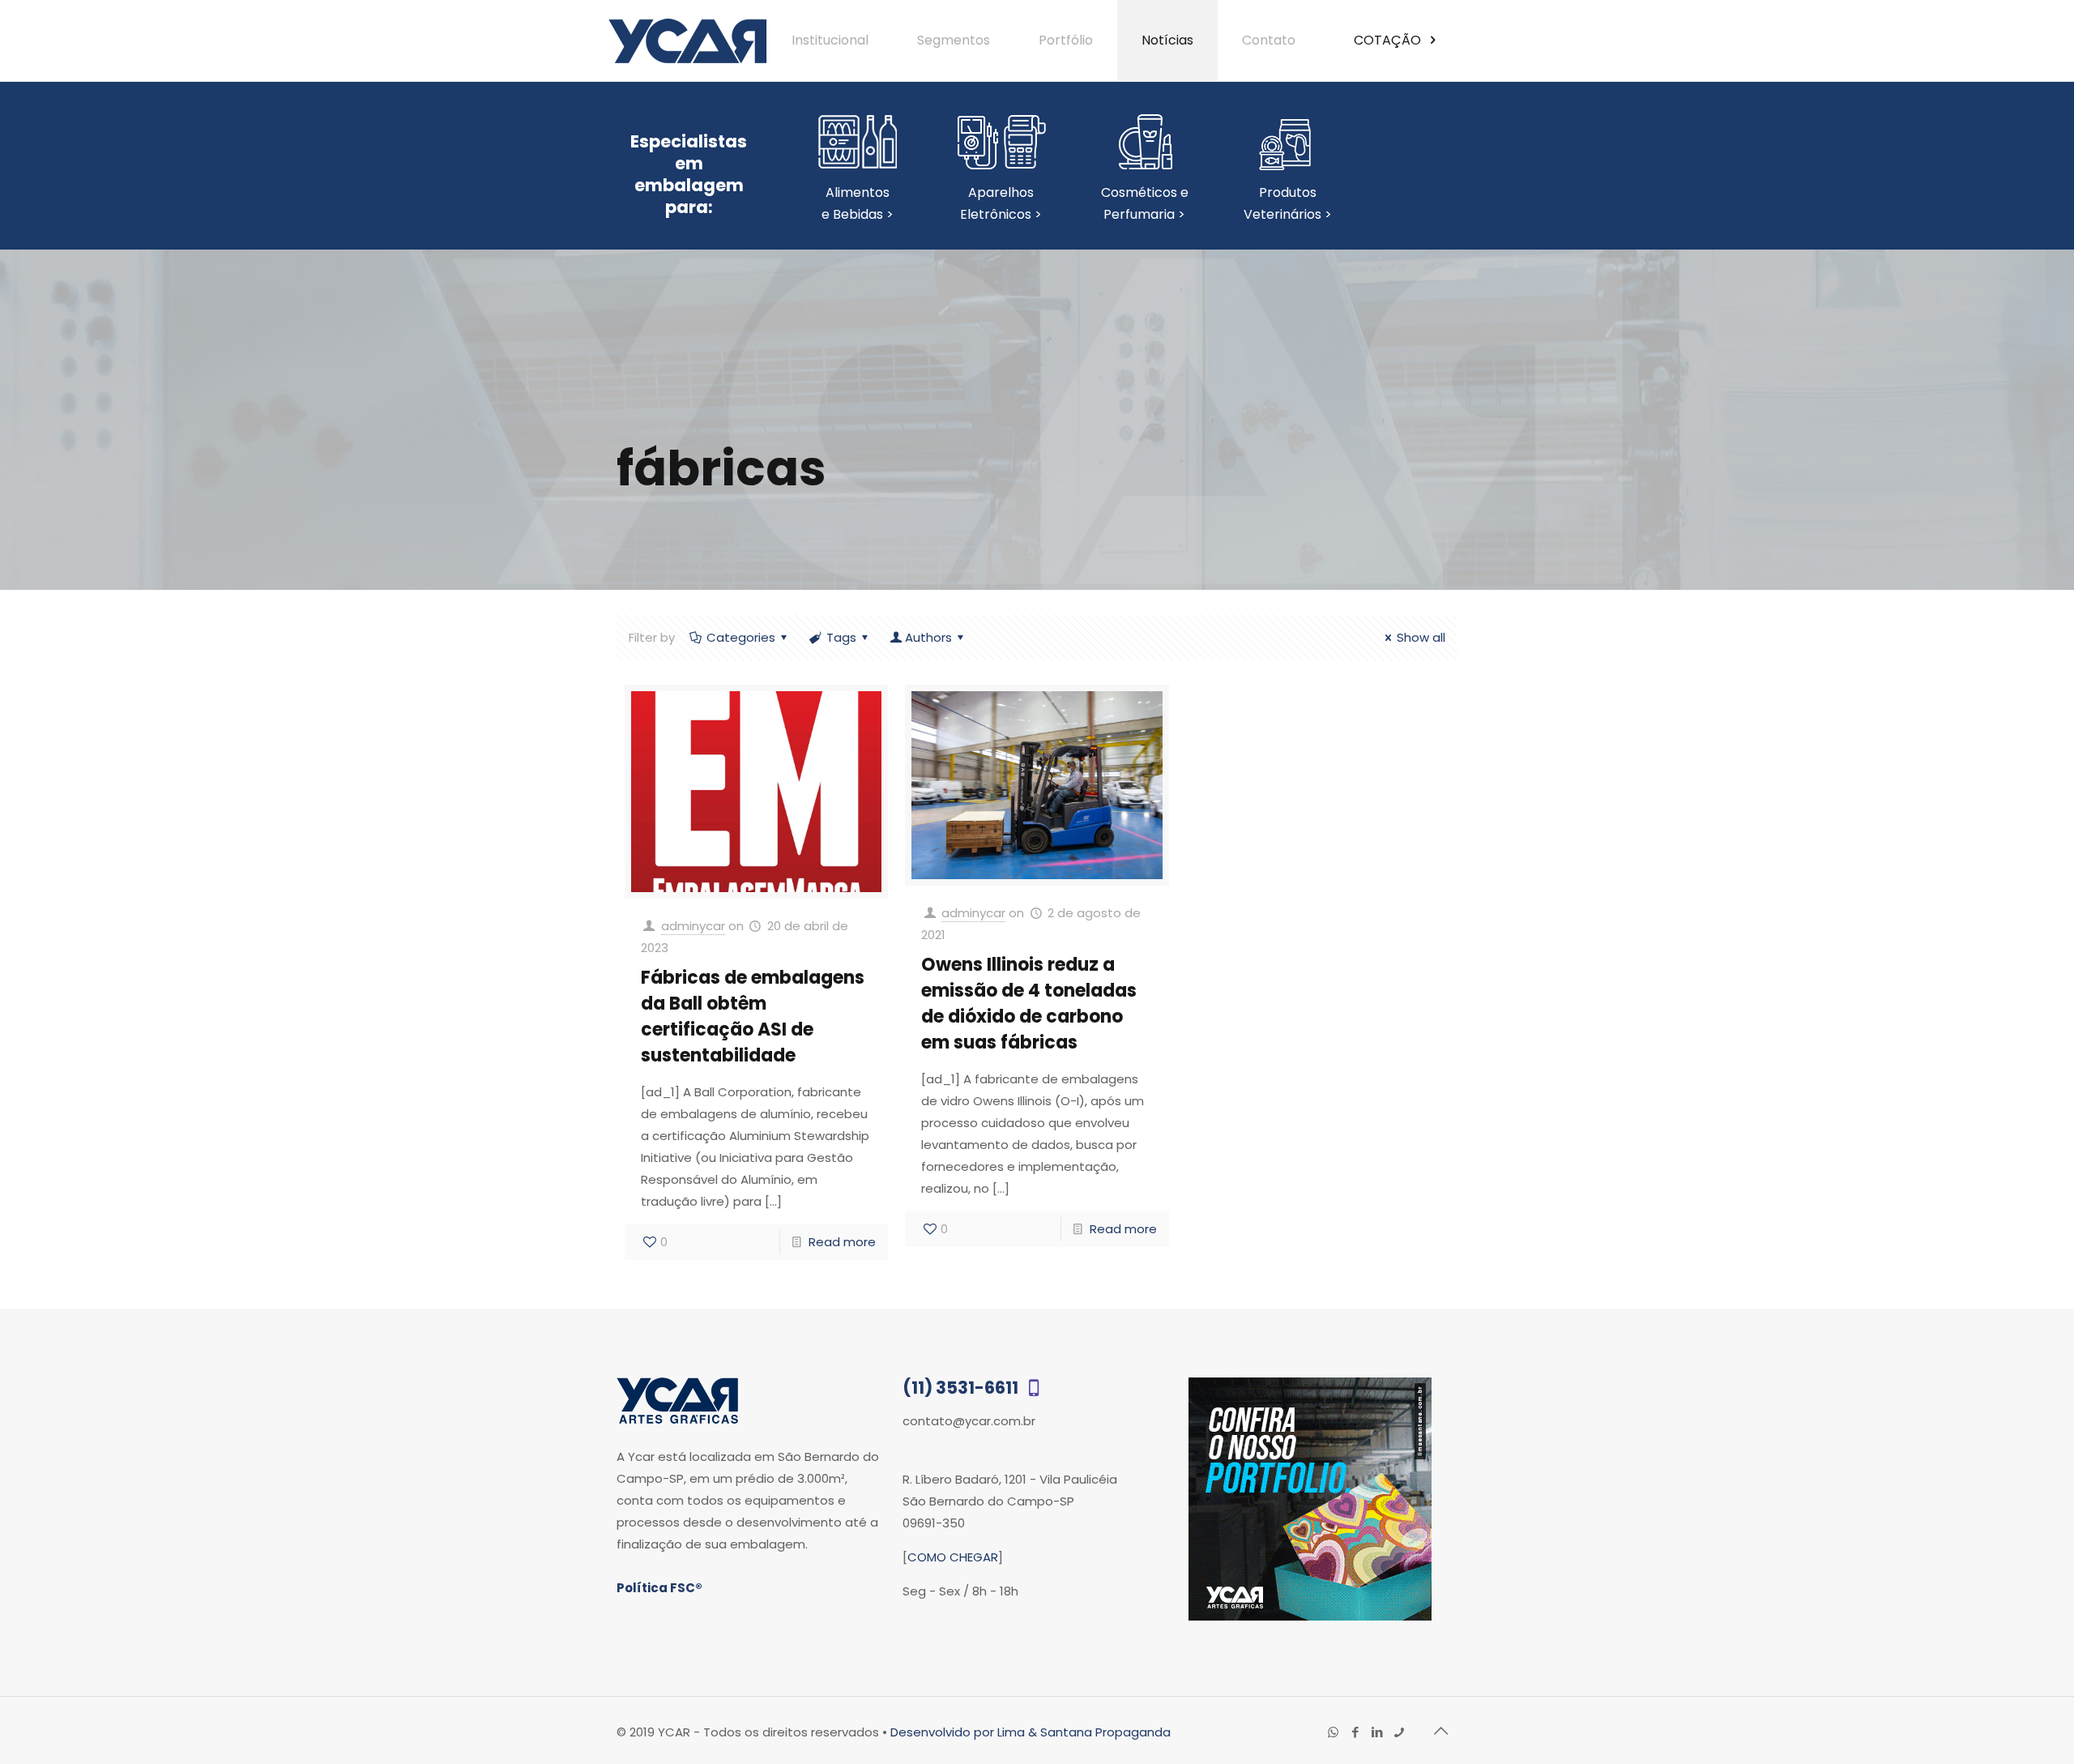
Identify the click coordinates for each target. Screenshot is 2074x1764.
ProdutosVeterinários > (1288, 203)
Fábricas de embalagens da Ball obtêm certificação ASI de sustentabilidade (753, 1017)
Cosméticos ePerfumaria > (1145, 203)
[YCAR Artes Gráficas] (687, 41)
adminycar (693, 926)
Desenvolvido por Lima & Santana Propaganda (1031, 1732)
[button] (2027, 1717)
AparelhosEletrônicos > (1001, 203)
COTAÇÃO (1389, 40)
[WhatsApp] (1333, 1732)
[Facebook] (1355, 1732)
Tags (841, 637)
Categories (741, 637)
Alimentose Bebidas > (858, 203)
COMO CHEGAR (953, 1557)
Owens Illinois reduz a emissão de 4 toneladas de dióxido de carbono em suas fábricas (1029, 1004)
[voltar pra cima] (1440, 1731)
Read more (842, 1242)
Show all (1421, 637)
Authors (928, 637)
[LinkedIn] (1377, 1732)
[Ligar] (1399, 1732)
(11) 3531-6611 (962, 1388)
